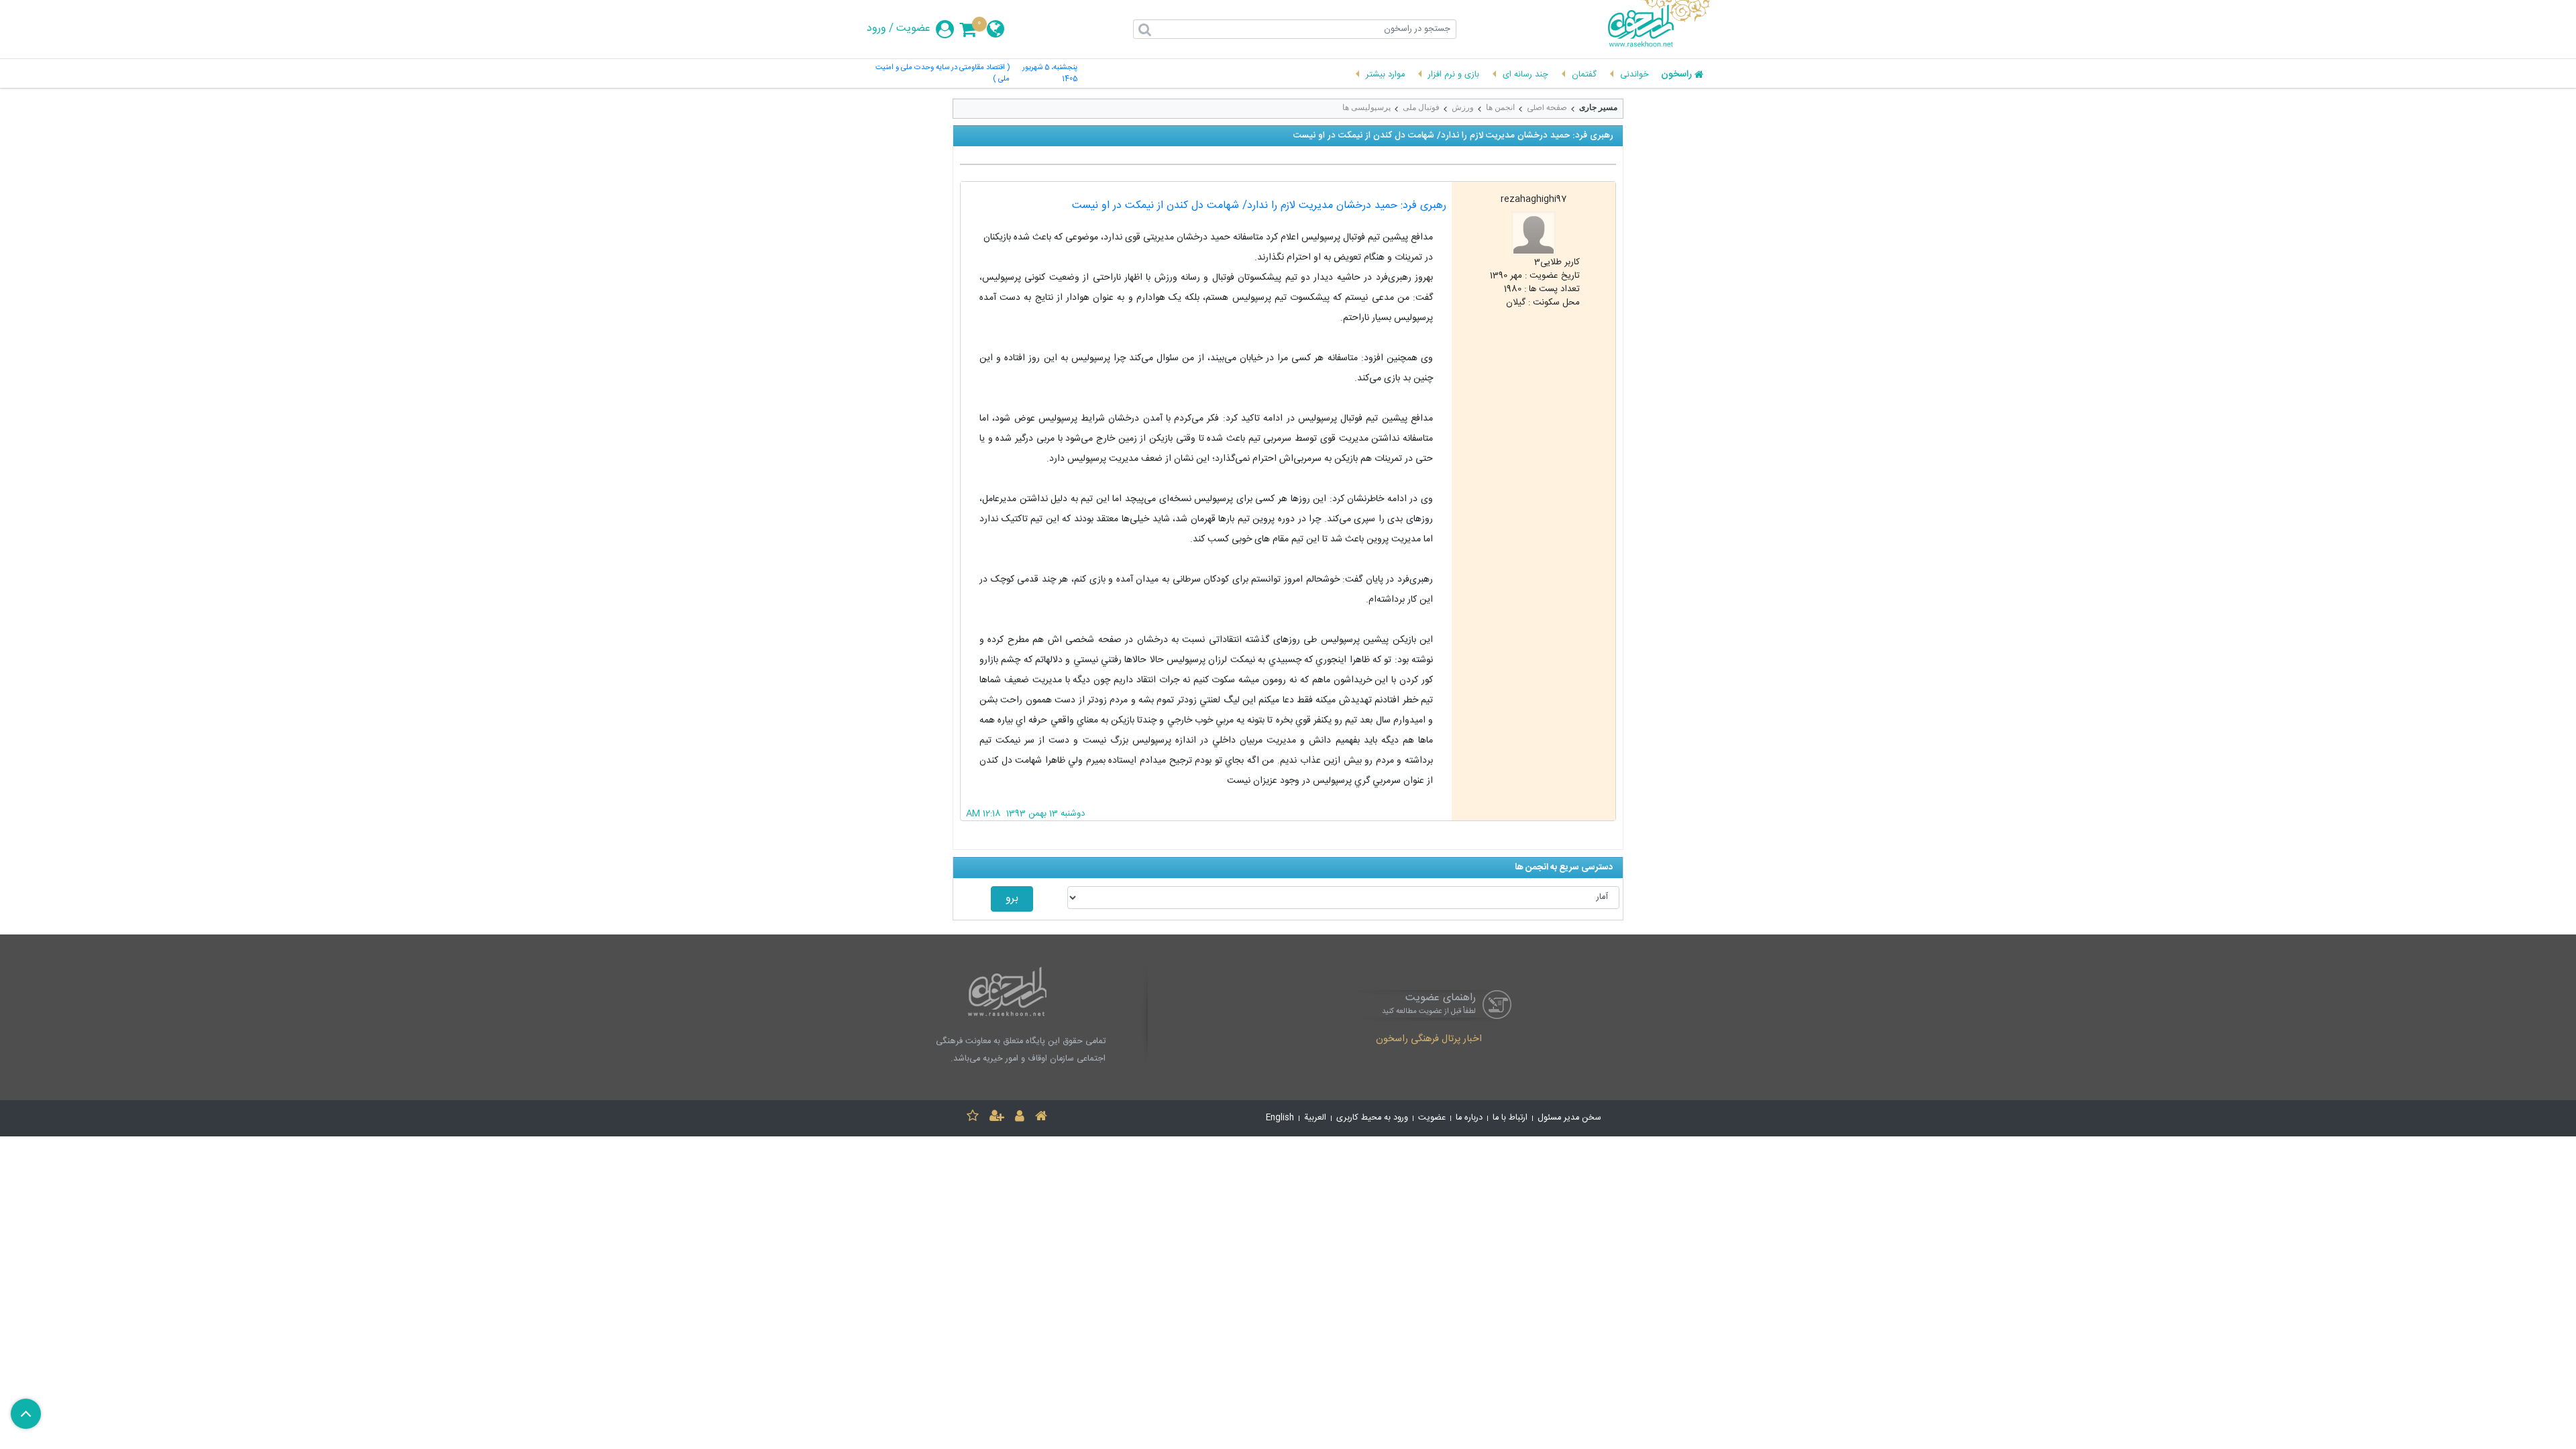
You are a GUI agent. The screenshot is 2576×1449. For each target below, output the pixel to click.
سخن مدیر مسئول (1569, 1118)
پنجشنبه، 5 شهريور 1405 (1050, 74)
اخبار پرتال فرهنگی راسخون (1429, 1040)
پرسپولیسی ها (1366, 107)
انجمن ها (1500, 107)
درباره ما (1469, 1118)
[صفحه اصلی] (1041, 1118)
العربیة (1315, 1118)
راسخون (1676, 75)
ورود (876, 29)
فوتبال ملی (1421, 107)
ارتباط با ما (1510, 1118)
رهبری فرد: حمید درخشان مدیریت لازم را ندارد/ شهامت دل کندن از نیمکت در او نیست (1259, 206)
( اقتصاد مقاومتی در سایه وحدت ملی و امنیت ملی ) (943, 74)
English (1280, 1118)
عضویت (913, 29)
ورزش (1463, 107)
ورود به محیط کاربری (1372, 1118)
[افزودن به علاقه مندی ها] (973, 1118)
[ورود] (1020, 1118)
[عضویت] (997, 1118)
